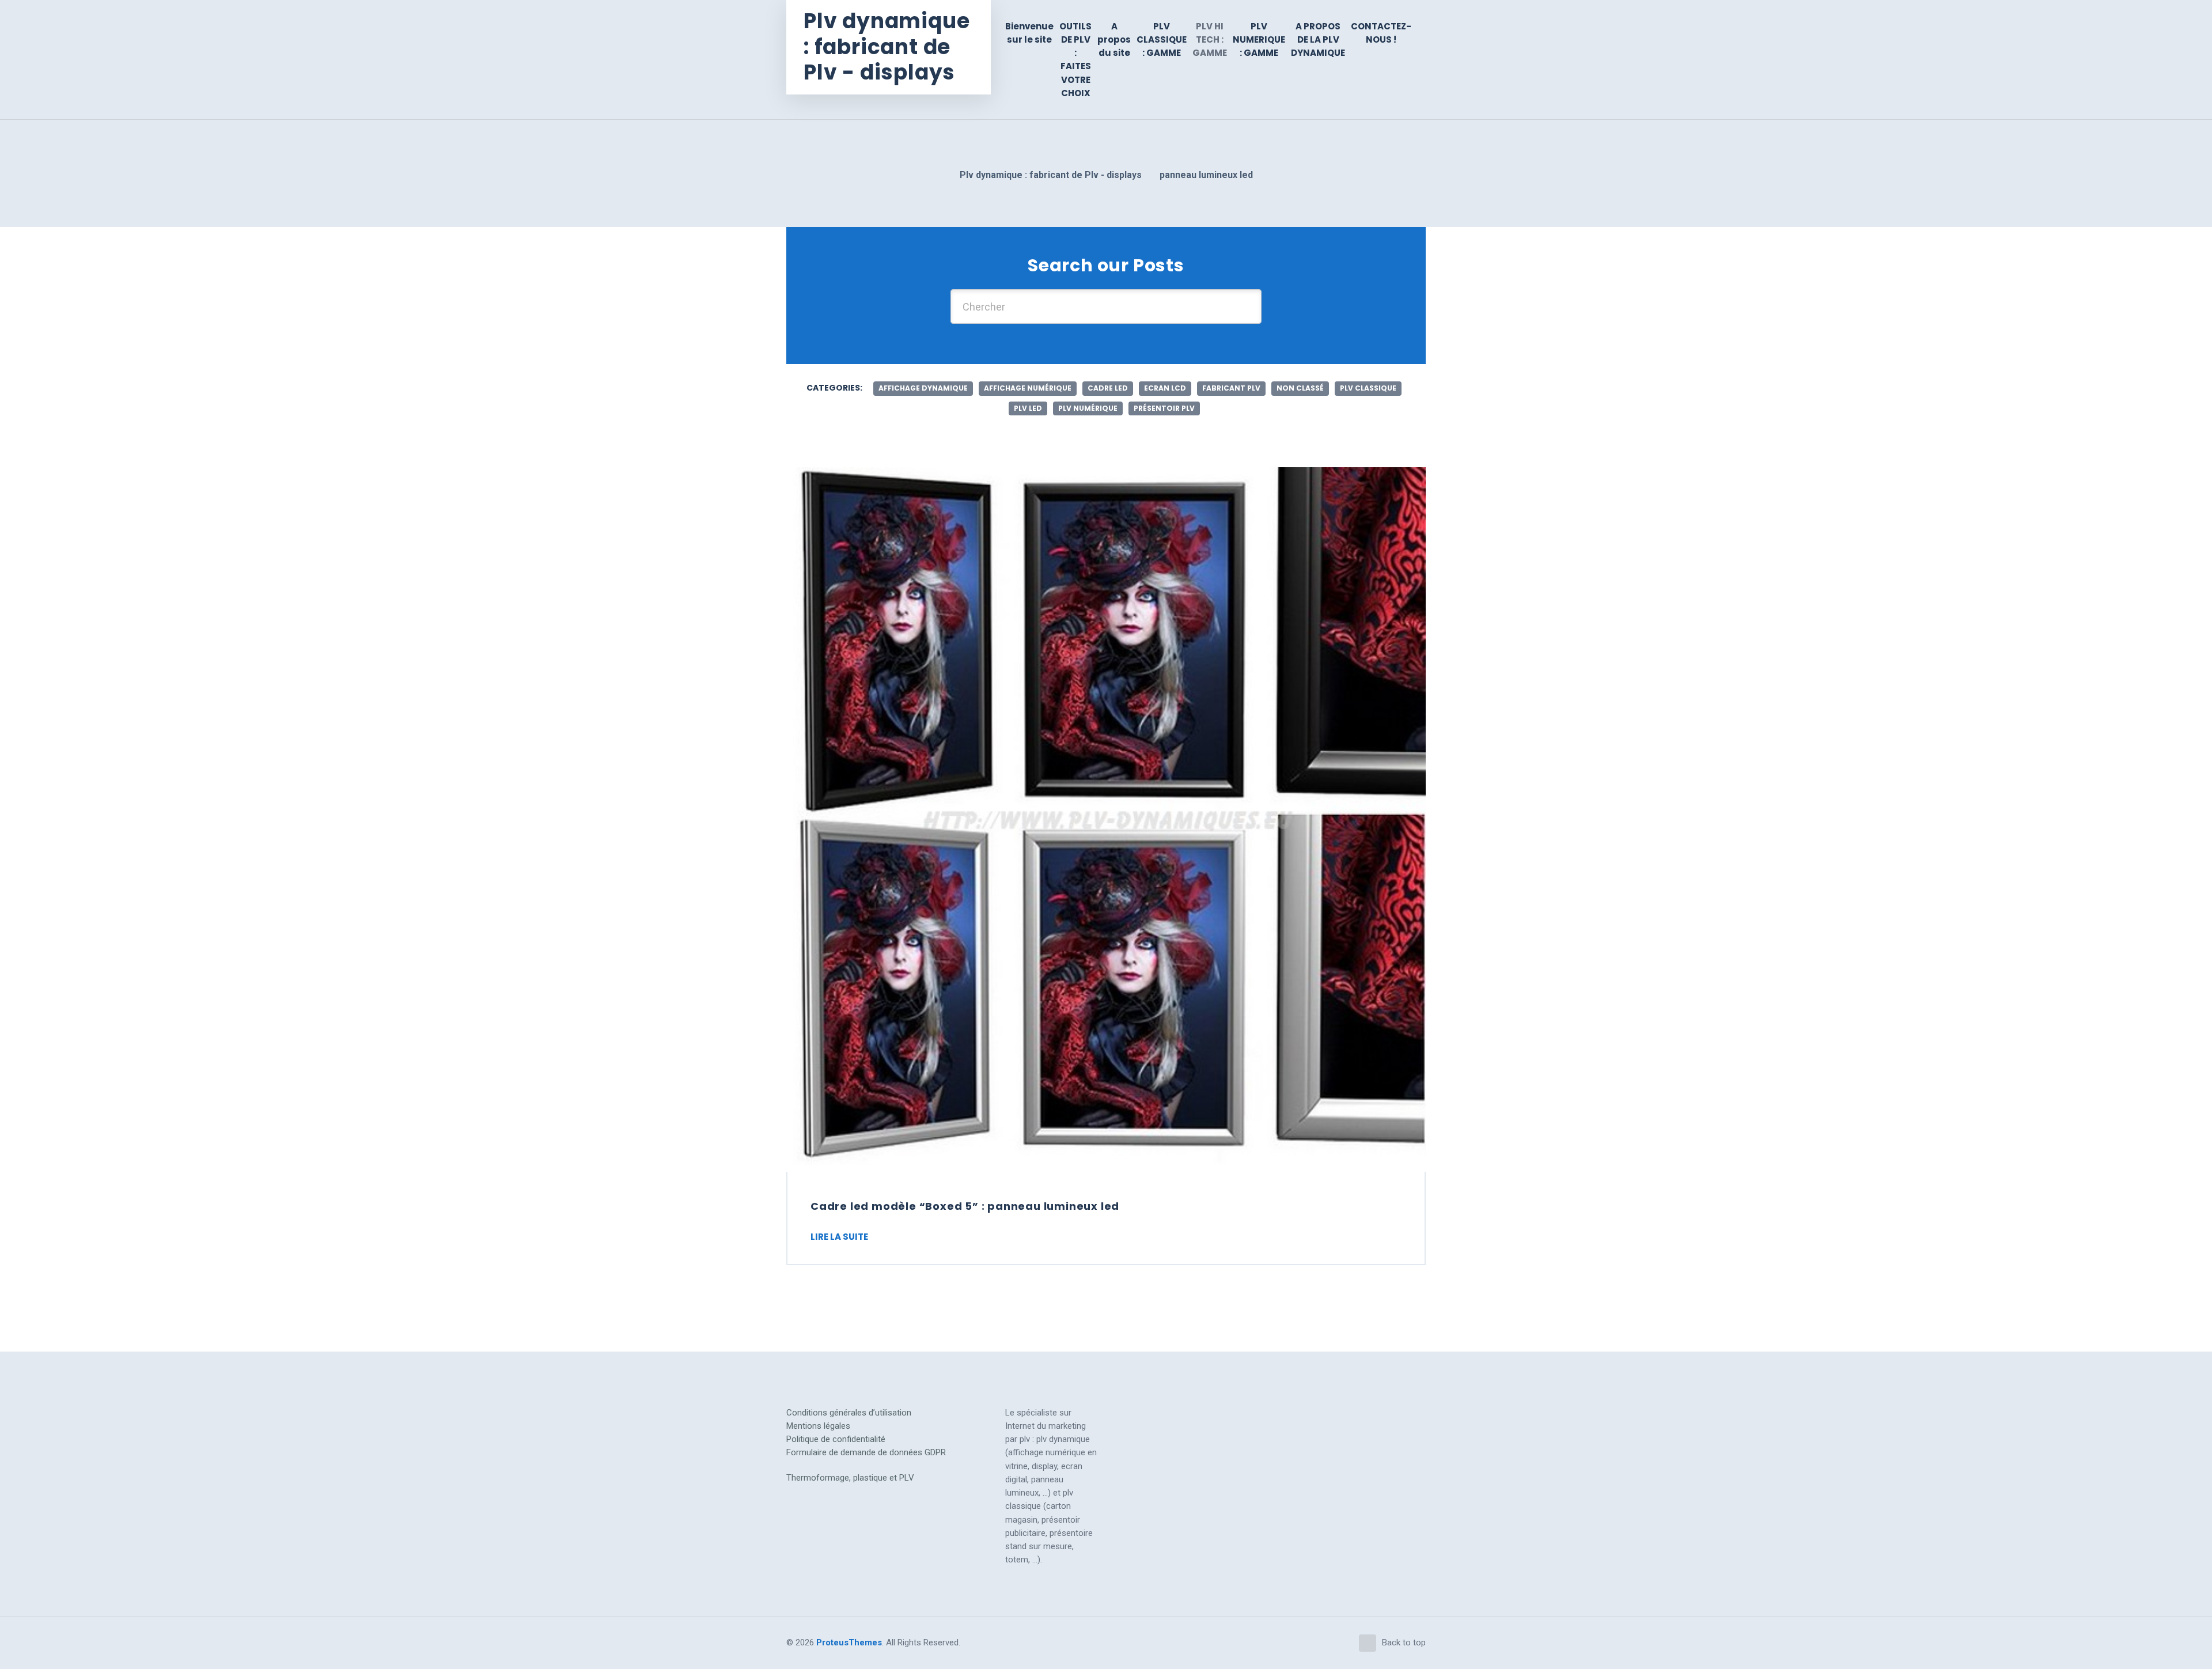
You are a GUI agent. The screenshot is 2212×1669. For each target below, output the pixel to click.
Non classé (1300, 388)
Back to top (1404, 1642)
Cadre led (1108, 388)
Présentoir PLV (1164, 408)
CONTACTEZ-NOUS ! (1381, 33)
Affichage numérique (1028, 388)
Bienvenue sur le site (1029, 33)
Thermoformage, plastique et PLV (850, 1478)
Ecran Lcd (1165, 388)
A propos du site (1114, 40)
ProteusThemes (849, 1642)
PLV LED (1028, 408)
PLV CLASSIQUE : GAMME (1162, 40)
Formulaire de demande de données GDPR (866, 1452)
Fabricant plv (1231, 388)
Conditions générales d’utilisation (849, 1413)
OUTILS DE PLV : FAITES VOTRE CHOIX (1075, 60)
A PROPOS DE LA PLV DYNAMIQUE (1318, 40)
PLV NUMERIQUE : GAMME (1259, 40)
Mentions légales (818, 1426)
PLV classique (1368, 388)
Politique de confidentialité (836, 1439)
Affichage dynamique (923, 388)
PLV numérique (1088, 408)
